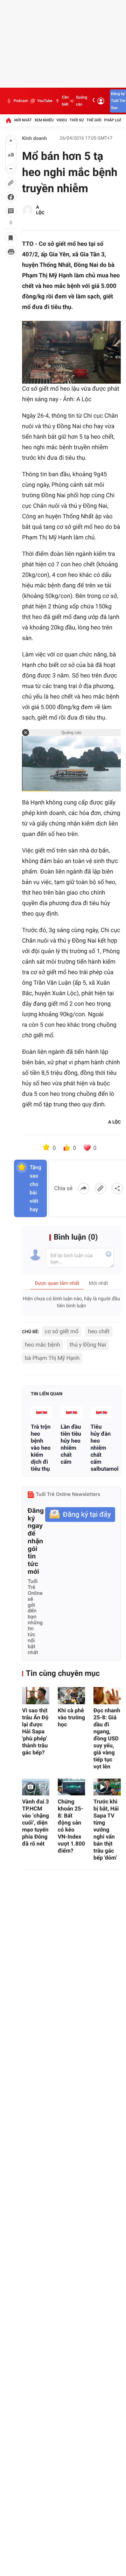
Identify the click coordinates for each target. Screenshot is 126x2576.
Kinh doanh (34, 139)
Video (62, 120)
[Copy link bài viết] (100, 1188)
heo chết (99, 1331)
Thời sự (77, 120)
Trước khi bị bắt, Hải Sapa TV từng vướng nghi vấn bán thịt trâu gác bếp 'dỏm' (106, 1830)
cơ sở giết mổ (62, 1331)
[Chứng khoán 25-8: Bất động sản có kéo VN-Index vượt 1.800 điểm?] (71, 1787)
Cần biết (65, 101)
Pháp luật (114, 120)
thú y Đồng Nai (88, 1345)
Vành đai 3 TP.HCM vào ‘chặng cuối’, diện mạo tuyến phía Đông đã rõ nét (36, 1823)
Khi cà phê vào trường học (71, 1717)
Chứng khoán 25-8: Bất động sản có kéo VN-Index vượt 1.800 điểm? (71, 1826)
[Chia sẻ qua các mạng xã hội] (117, 1188)
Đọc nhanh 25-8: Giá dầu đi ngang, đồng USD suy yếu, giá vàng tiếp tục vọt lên (107, 1738)
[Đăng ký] (80, 1515)
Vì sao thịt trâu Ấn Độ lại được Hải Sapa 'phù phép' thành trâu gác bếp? (35, 1731)
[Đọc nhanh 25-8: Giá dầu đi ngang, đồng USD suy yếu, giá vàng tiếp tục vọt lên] (107, 1696)
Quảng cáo (82, 101)
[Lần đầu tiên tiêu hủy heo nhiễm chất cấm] (71, 1412)
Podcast (21, 101)
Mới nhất (23, 120)
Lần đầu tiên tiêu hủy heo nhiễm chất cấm (71, 1444)
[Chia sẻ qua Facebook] (84, 1188)
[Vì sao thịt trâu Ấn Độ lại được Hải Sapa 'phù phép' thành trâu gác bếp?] (36, 1696)
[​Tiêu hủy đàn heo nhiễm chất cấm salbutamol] (101, 1412)
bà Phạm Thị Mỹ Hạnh (52, 1358)
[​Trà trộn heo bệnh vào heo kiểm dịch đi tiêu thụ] (41, 1412)
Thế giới (94, 120)
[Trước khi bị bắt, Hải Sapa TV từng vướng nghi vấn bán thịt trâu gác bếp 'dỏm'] (107, 1787)
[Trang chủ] (8, 120)
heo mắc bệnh (43, 1345)
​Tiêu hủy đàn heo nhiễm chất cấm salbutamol (101, 1448)
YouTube (45, 101)
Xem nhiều (44, 120)
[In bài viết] (11, 252)
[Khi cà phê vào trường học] (71, 1696)
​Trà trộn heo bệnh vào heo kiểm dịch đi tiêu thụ (41, 1448)
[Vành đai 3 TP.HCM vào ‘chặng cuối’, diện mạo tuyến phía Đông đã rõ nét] (36, 1787)
